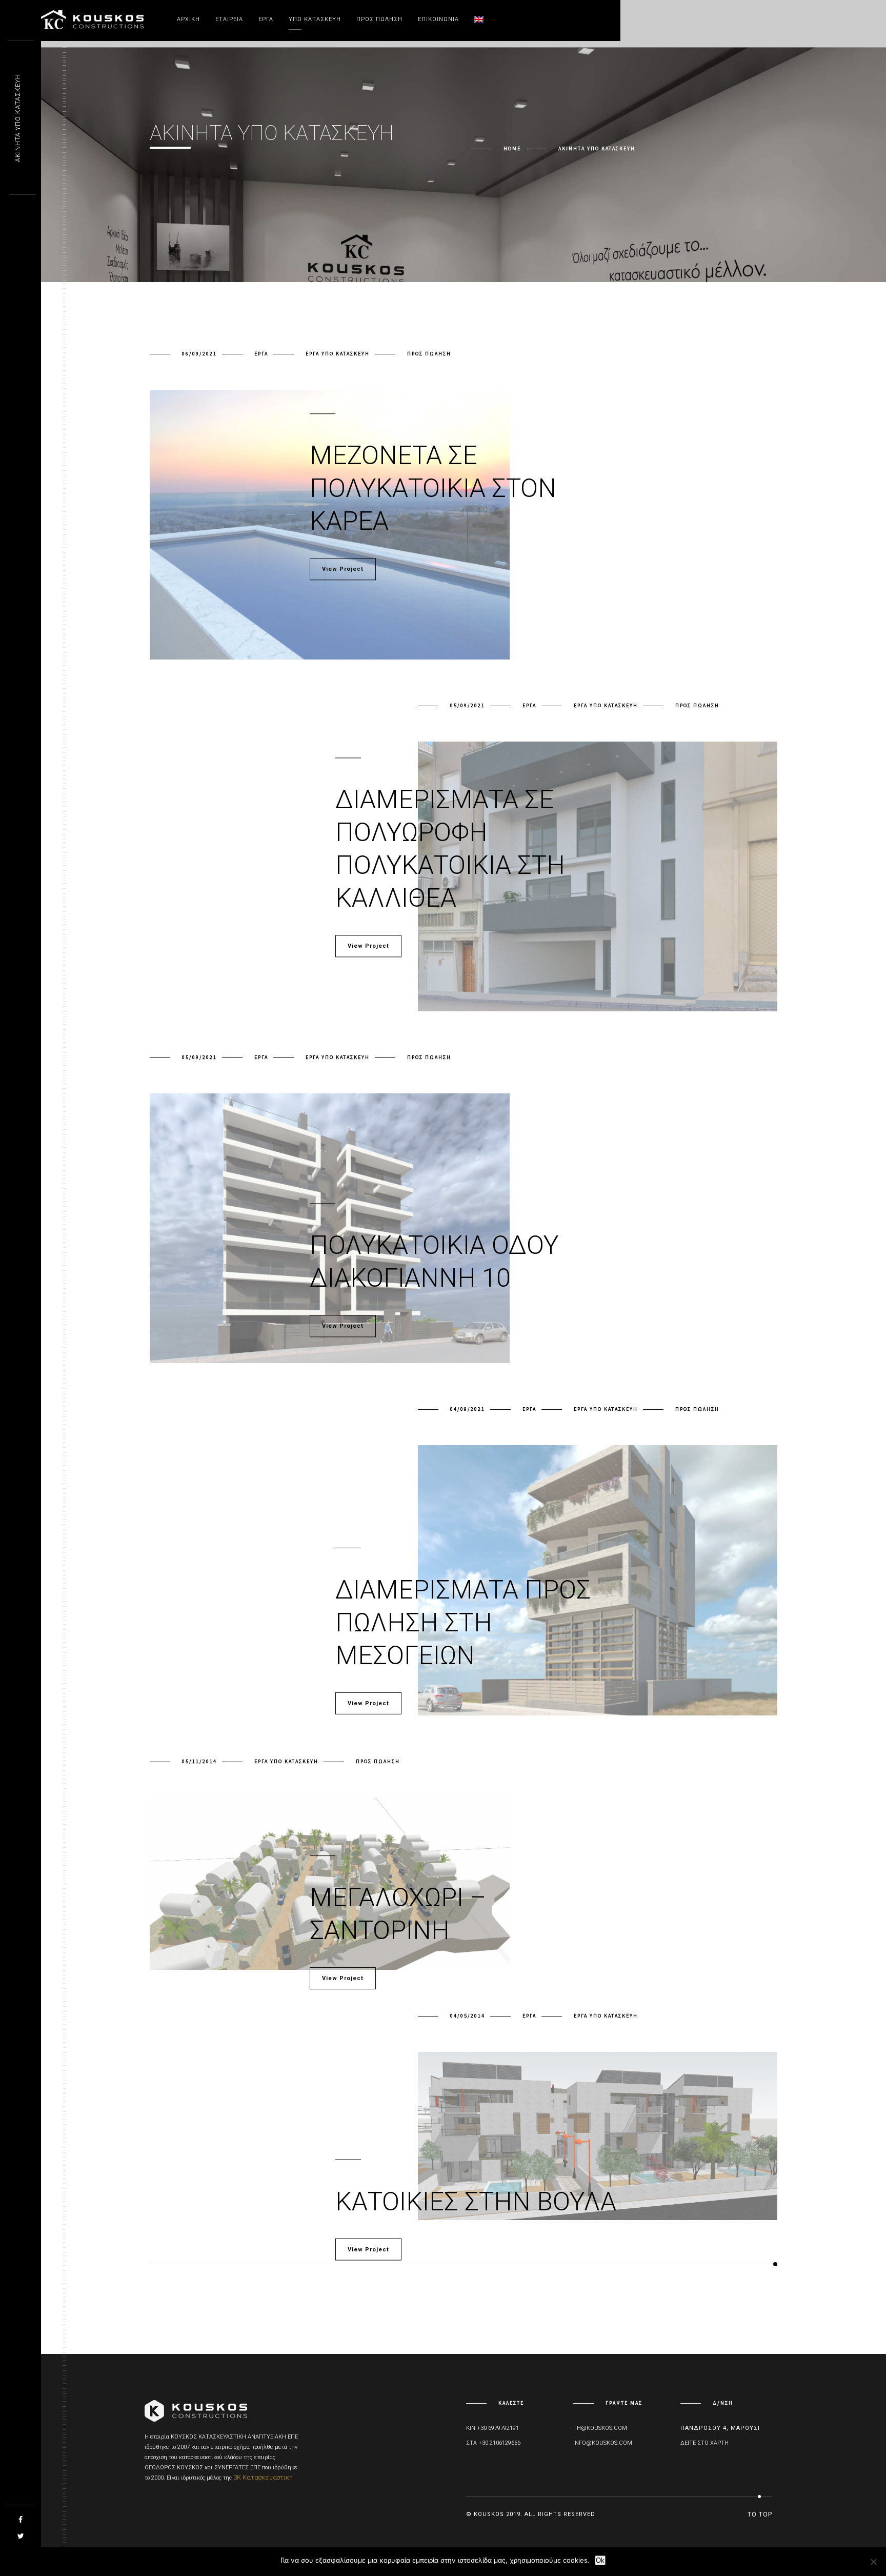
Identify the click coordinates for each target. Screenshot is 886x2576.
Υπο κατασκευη (315, 19)
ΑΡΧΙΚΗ (188, 19)
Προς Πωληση (379, 19)
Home (512, 148)
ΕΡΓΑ (266, 19)
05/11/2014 (199, 1761)
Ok (600, 2560)
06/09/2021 (199, 354)
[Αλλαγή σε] (479, 19)
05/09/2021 (468, 705)
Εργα (261, 354)
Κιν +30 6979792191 (492, 2428)
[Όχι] (873, 2562)
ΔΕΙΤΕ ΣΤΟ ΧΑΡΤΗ (704, 2443)
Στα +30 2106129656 (493, 2443)
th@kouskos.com (600, 2428)
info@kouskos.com (603, 2443)
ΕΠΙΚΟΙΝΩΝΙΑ (438, 19)
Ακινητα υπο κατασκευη (18, 118)
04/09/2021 (468, 1409)
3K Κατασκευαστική (263, 2477)
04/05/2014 (468, 2016)
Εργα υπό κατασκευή (338, 354)
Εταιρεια (229, 19)
